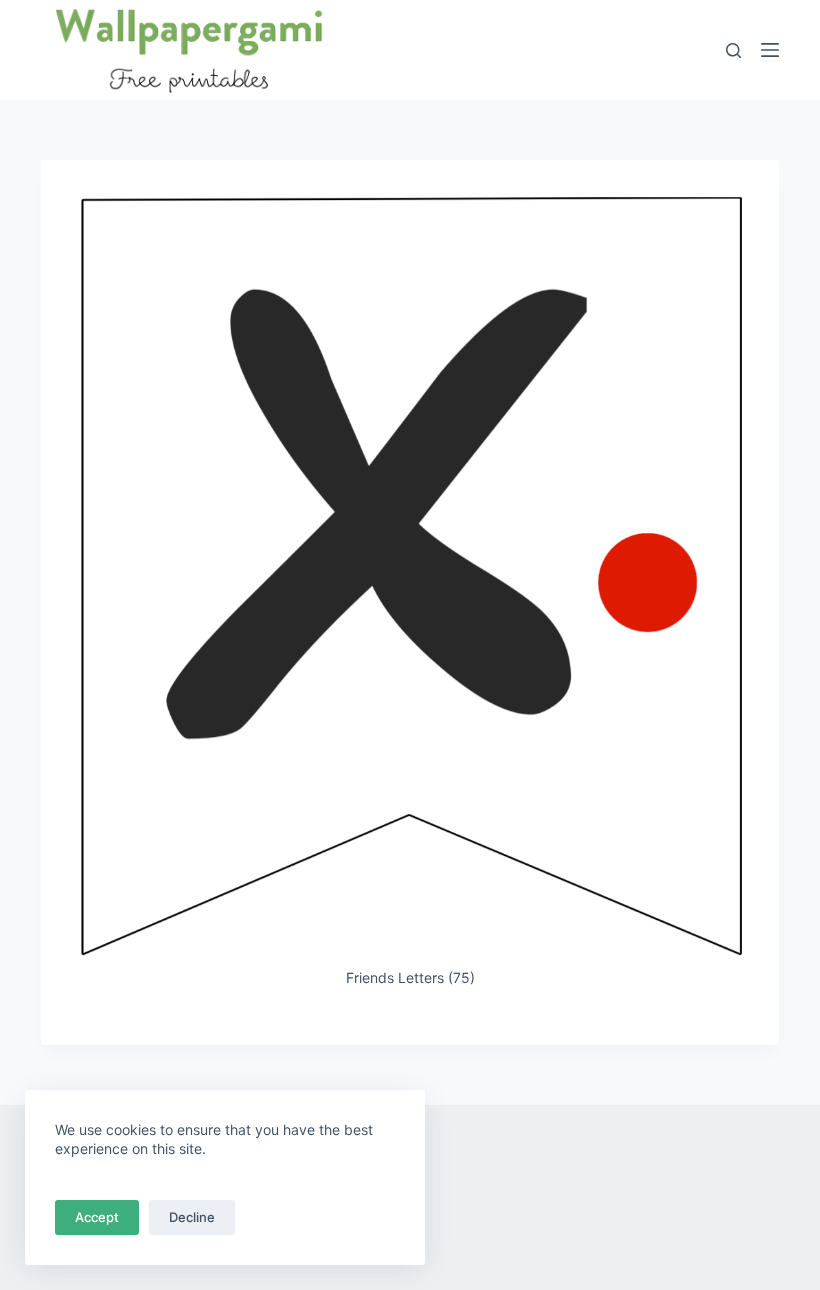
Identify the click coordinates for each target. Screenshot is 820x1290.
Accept (97, 1217)
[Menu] (770, 50)
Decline (192, 1217)
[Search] (733, 50)
